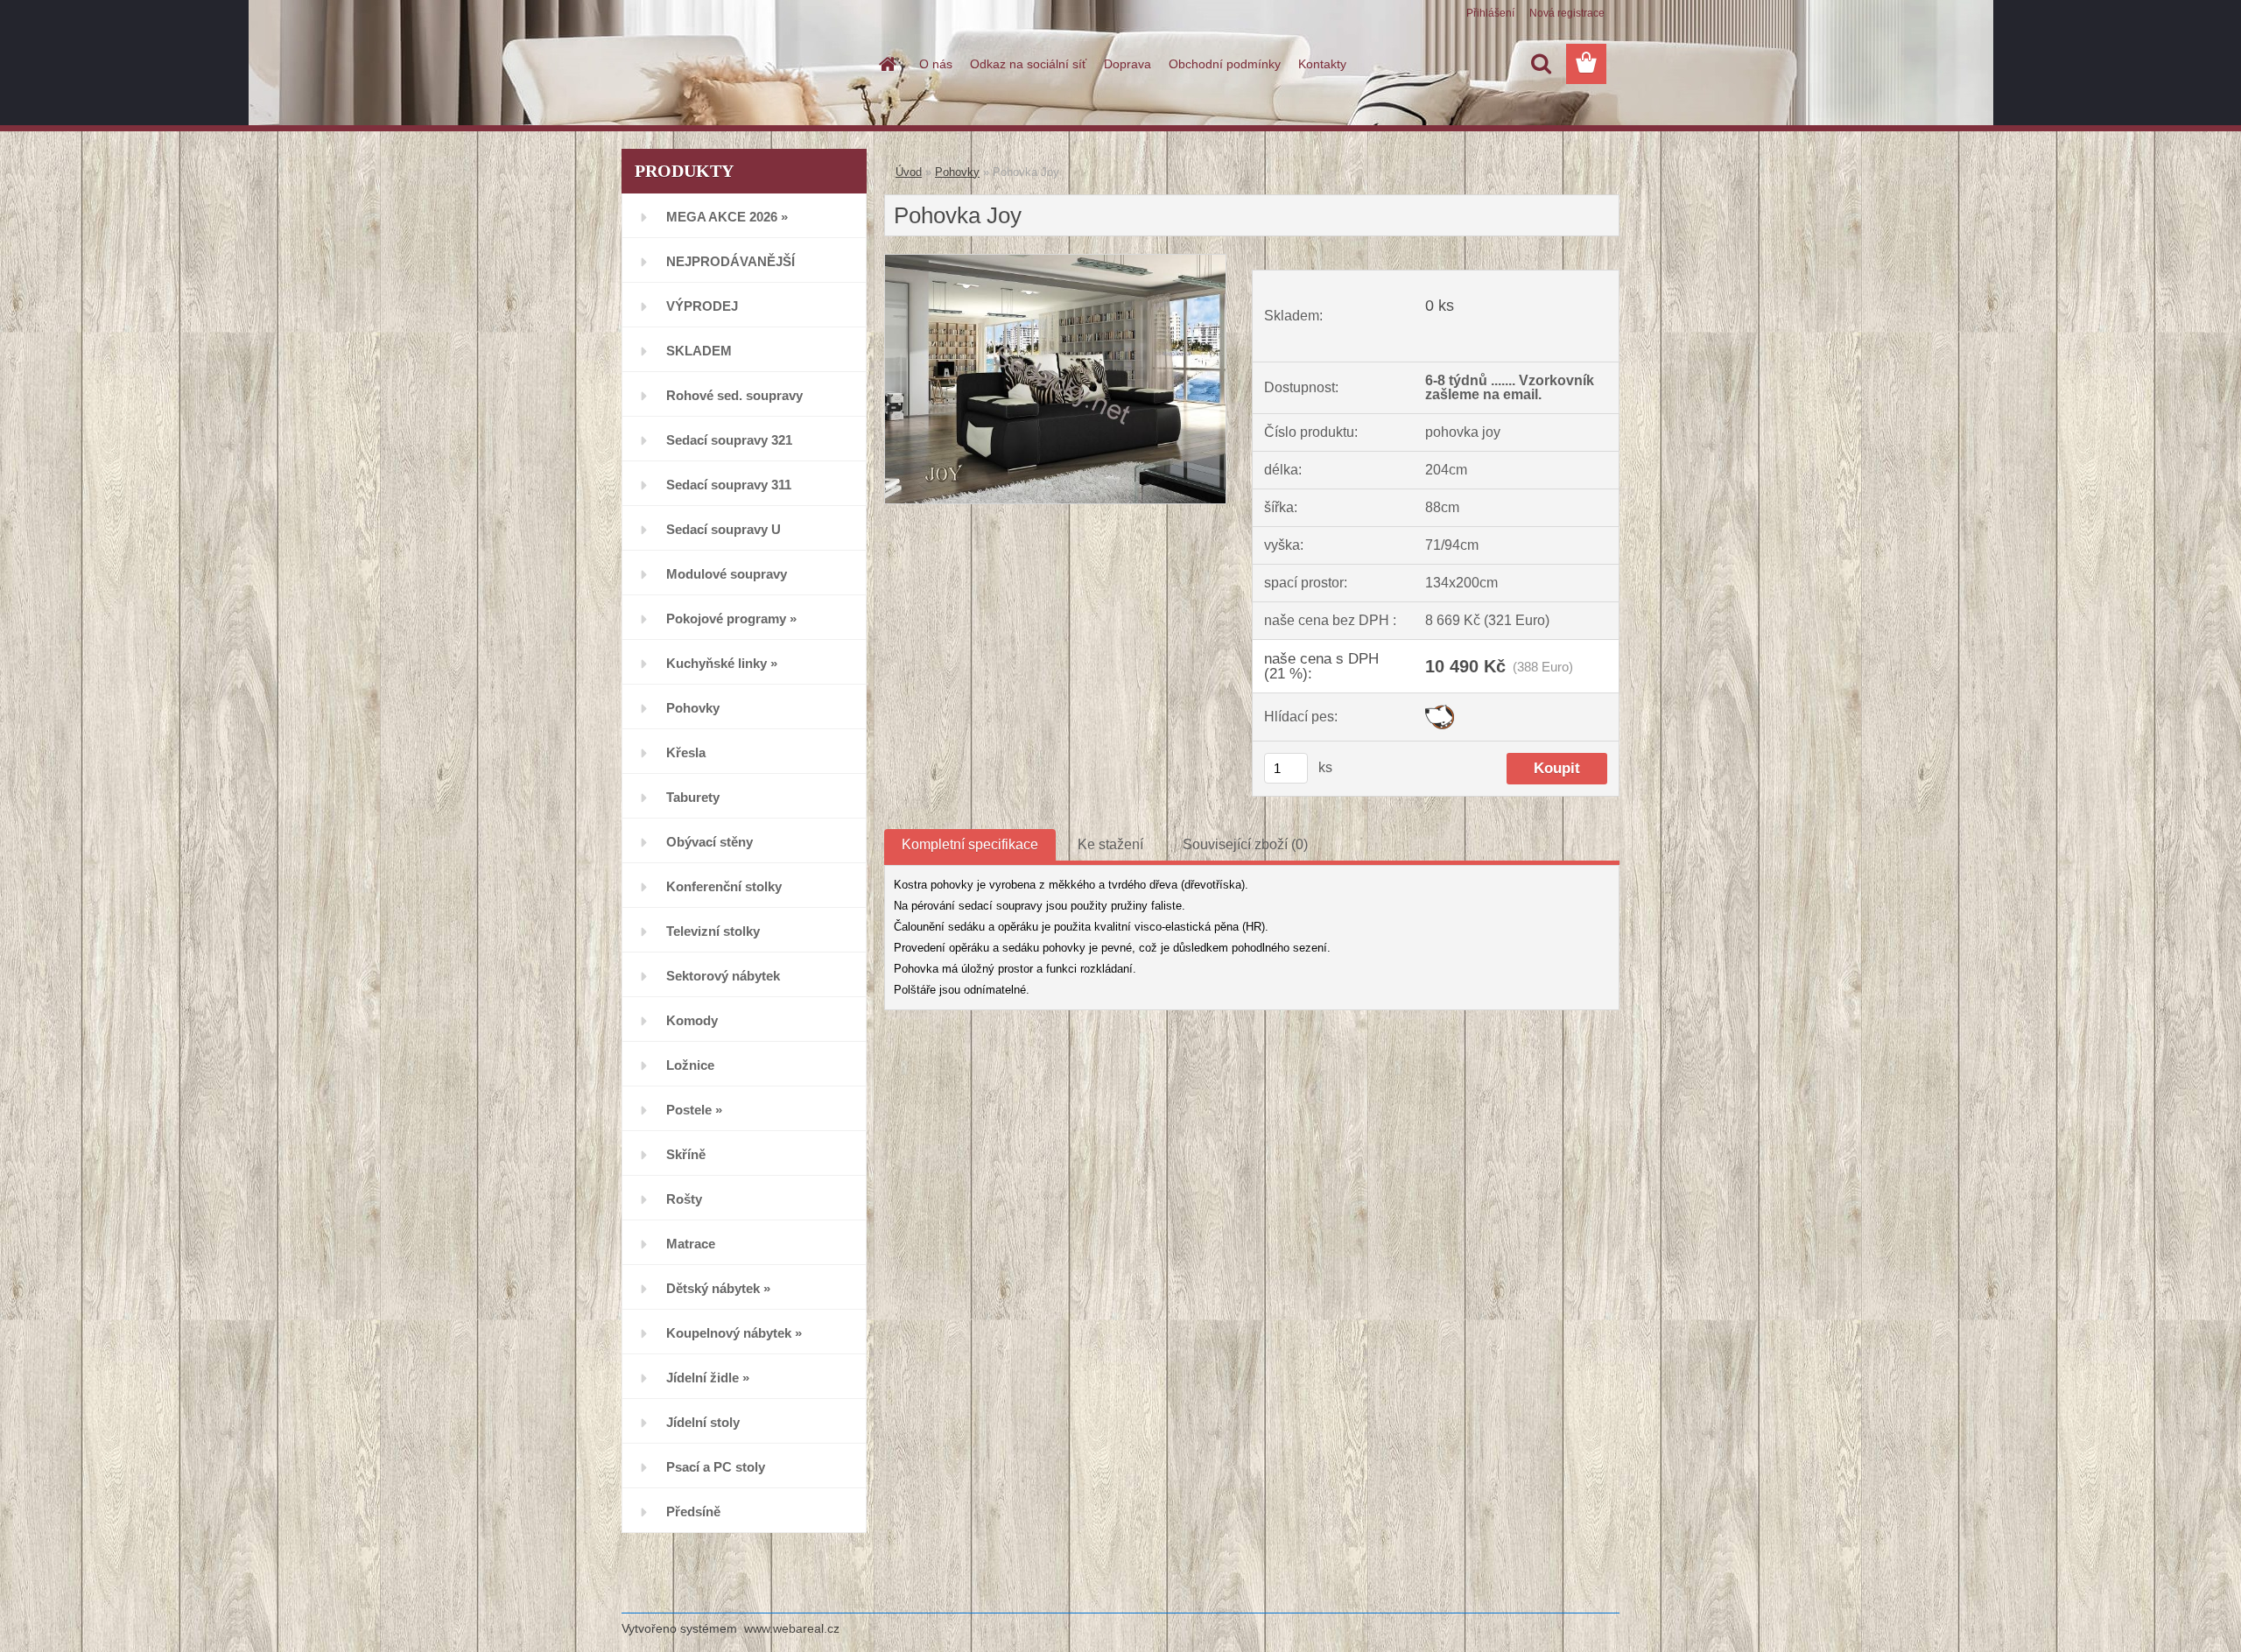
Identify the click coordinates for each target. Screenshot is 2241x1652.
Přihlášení (1490, 13)
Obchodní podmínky (1225, 64)
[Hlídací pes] (1440, 711)
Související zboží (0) (1245, 844)
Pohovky (957, 172)
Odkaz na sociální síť (1028, 64)
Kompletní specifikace (970, 844)
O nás (936, 64)
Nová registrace (1567, 13)
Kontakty (1322, 64)
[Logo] (742, 65)
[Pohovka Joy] (1055, 261)
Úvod (909, 172)
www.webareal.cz (792, 1628)
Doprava (1128, 64)
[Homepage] (886, 64)
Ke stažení (1110, 844)
